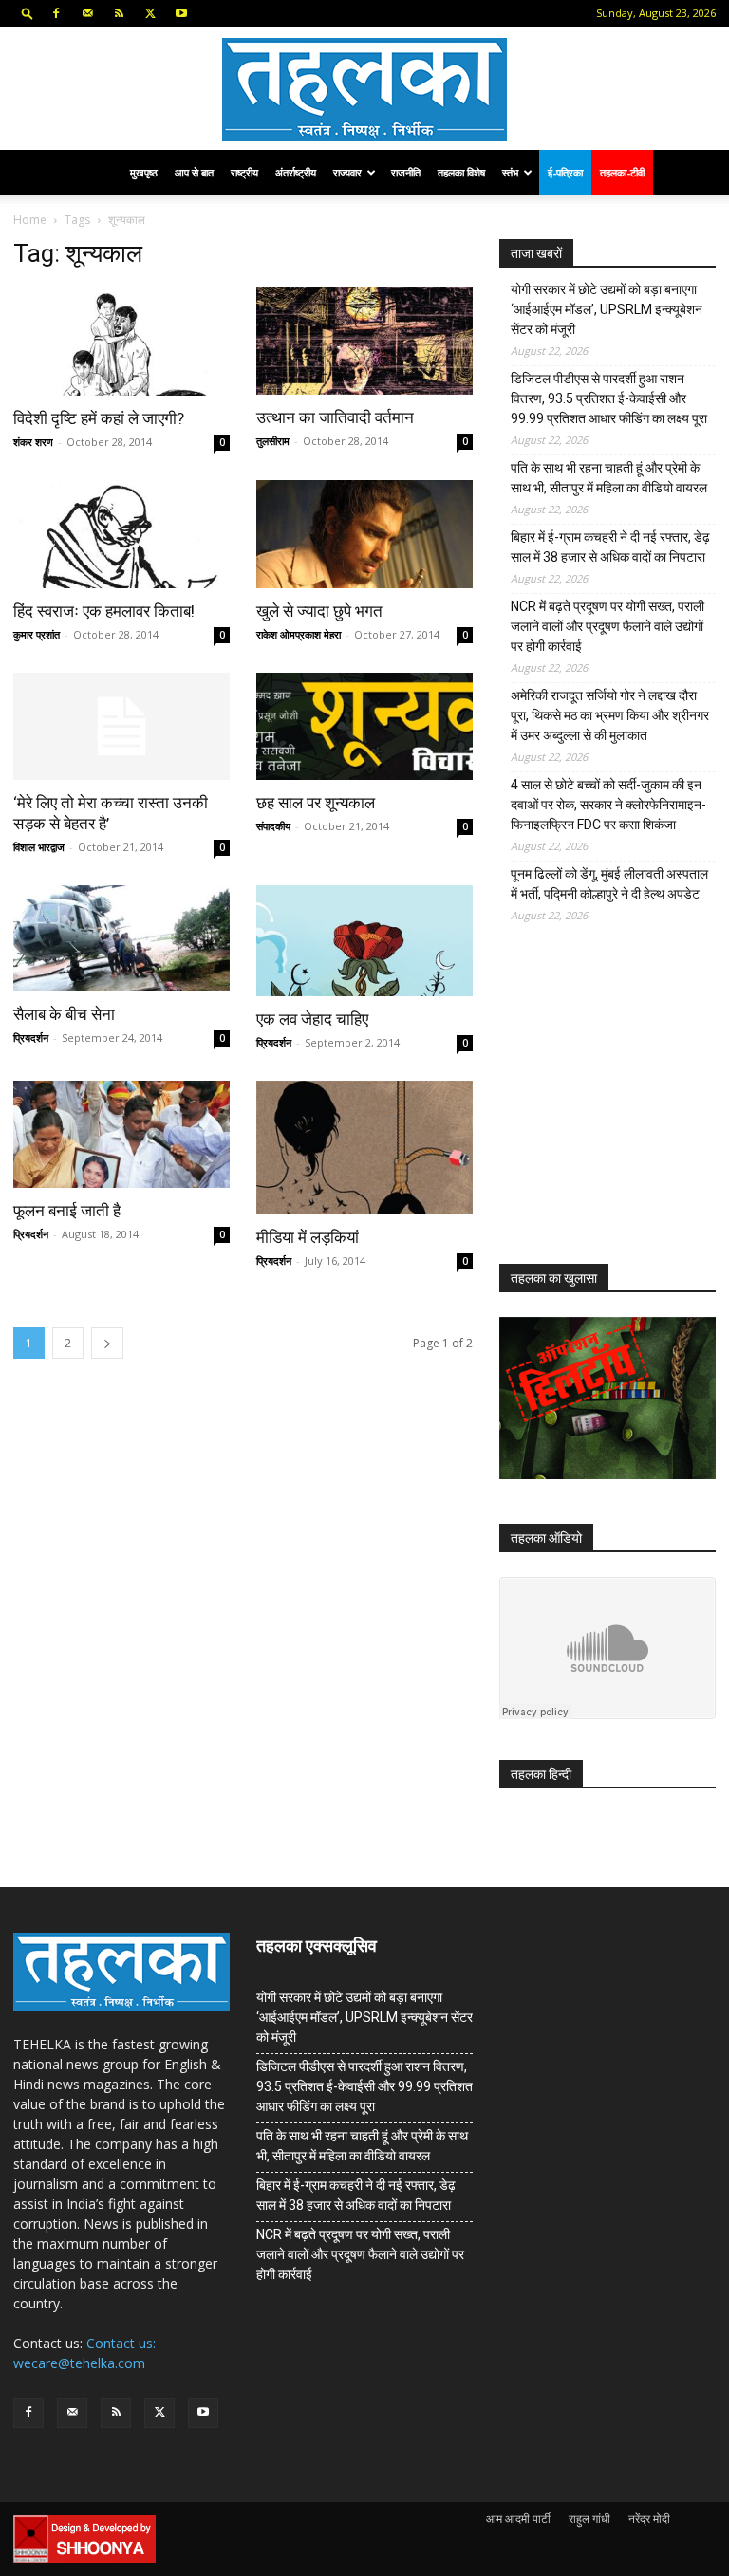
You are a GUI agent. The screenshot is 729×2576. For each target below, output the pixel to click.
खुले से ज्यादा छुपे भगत (319, 611)
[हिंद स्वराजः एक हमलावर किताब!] (121, 534)
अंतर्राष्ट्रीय (296, 172)
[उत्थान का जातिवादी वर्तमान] (364, 341)
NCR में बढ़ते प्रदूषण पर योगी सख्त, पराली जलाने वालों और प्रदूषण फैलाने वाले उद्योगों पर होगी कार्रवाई (607, 626)
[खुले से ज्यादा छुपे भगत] (364, 534)
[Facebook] (56, 13)
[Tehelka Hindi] (364, 90)
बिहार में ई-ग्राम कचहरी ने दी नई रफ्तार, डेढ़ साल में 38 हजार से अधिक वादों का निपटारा (610, 547)
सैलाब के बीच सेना (64, 1014)
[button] (28, 13)
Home (30, 220)
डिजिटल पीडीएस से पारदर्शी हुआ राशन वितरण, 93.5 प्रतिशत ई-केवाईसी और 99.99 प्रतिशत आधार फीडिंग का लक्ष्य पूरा (609, 398)
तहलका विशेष (461, 172)
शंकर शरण (33, 442)
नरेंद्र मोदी (649, 2519)
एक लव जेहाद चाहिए (312, 1019)
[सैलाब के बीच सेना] (121, 939)
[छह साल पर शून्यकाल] (364, 726)
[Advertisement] (614, 1108)
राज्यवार (347, 172)
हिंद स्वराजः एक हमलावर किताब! (104, 611)
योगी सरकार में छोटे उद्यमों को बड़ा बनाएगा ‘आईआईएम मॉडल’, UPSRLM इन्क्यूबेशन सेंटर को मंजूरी (607, 309)
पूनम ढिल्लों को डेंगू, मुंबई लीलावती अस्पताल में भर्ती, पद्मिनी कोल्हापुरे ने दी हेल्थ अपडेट (609, 884)
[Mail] (87, 13)
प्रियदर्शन (31, 1038)
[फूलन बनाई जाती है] (121, 1134)
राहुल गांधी (589, 2519)
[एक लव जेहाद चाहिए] (364, 941)
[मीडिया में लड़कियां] (364, 1147)
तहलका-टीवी (622, 172)
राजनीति (406, 172)
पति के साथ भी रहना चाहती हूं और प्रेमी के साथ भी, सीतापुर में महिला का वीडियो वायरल (609, 478)
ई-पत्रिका (565, 172)
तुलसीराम (273, 441)
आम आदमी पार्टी (518, 2519)
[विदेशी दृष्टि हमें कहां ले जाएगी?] (121, 342)
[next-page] (107, 1343)
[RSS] (119, 13)
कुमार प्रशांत (37, 634)
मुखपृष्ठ (144, 172)
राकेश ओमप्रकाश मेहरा (299, 634)
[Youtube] (181, 13)
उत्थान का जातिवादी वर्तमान (335, 417)
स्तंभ (510, 172)
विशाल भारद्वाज (39, 847)
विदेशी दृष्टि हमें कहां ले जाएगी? (99, 418)
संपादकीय (273, 826)
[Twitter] (150, 13)
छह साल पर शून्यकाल (316, 803)
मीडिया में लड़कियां (308, 1237)
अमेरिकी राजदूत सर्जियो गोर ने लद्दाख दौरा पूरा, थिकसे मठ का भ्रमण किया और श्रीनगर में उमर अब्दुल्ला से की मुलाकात (610, 715)
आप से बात (194, 172)
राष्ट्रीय (244, 172)
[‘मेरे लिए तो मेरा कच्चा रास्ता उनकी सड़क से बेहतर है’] (121, 726)
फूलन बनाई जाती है (67, 1211)
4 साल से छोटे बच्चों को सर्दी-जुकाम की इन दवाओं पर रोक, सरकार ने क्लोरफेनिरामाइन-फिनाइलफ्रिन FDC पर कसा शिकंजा (608, 805)
